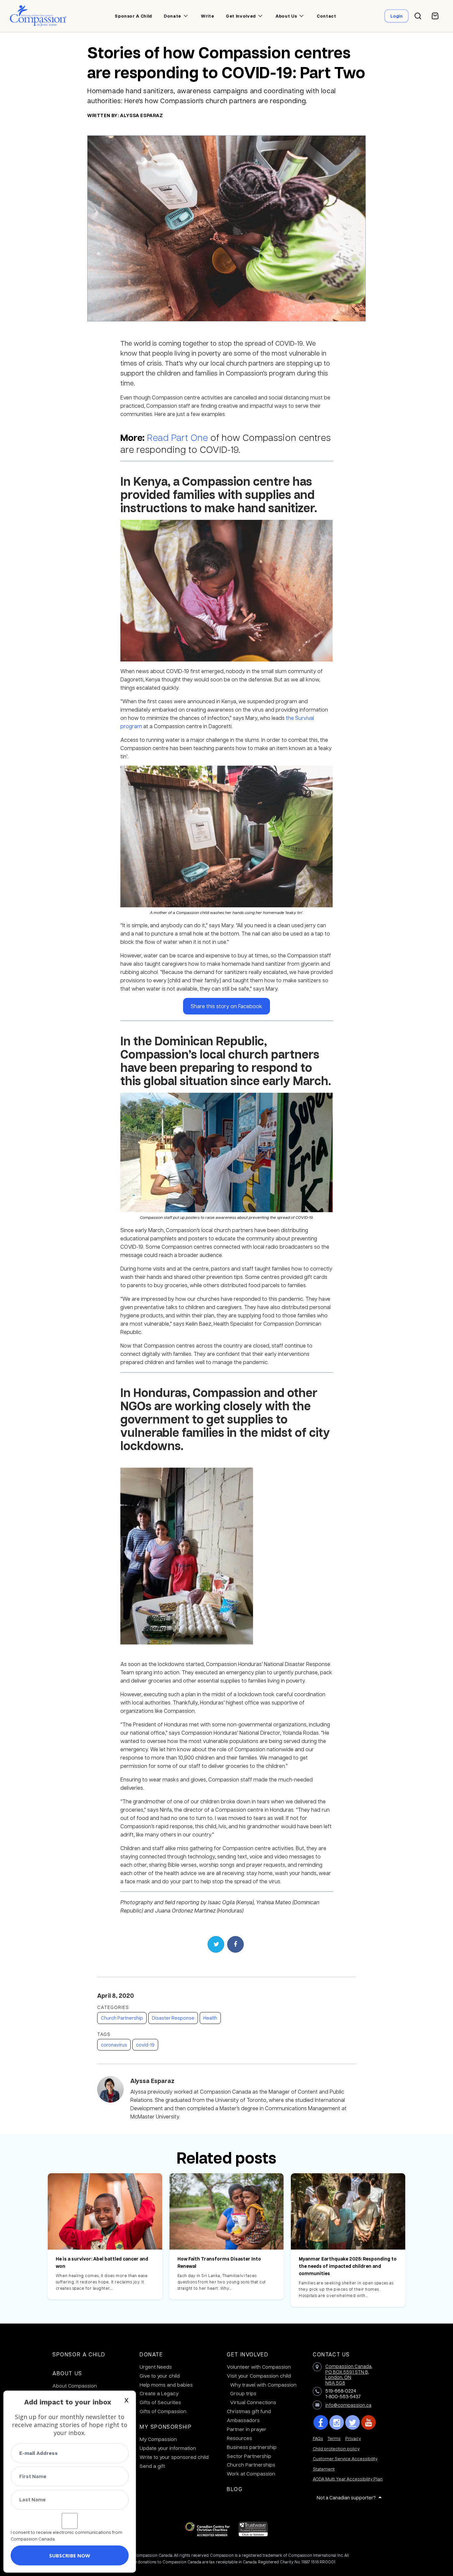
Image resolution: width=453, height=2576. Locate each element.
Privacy (353, 2438)
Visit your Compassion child (259, 2376)
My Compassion (158, 2439)
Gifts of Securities (160, 2402)
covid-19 (145, 2045)
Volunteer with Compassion (259, 2367)
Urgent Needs (156, 2367)
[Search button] (418, 16)
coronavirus (114, 2045)
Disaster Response (173, 2018)
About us (286, 16)
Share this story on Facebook (227, 1006)
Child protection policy (336, 2448)
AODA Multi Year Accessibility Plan (348, 2479)
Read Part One (177, 437)
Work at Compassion (251, 2473)
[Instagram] (337, 2422)
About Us (67, 2373)
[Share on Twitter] (216, 1944)
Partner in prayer (247, 2429)
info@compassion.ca (348, 2405)
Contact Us (331, 2354)
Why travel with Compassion (263, 2385)
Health (210, 2018)
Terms (334, 2438)
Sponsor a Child (79, 2354)
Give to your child (160, 2376)
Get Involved (248, 2354)
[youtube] (368, 2422)
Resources (239, 2438)
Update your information (168, 2448)
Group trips (243, 2393)
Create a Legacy (159, 2393)
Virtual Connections (253, 2402)
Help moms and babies (166, 2385)
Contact (326, 16)
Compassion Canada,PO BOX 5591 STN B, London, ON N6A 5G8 (349, 2374)
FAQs (318, 2438)
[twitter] (353, 2422)
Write (207, 16)
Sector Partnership (249, 2456)
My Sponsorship (166, 2427)
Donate (172, 16)
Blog (235, 2489)
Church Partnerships (251, 2465)
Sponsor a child (133, 16)
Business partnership (252, 2447)
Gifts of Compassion (163, 2411)
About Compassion (75, 2386)
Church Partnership (122, 2018)
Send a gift (152, 2466)
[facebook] (321, 2422)
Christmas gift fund (249, 2411)
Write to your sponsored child (174, 2457)
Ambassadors (243, 2420)
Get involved (241, 16)
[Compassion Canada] (38, 16)
